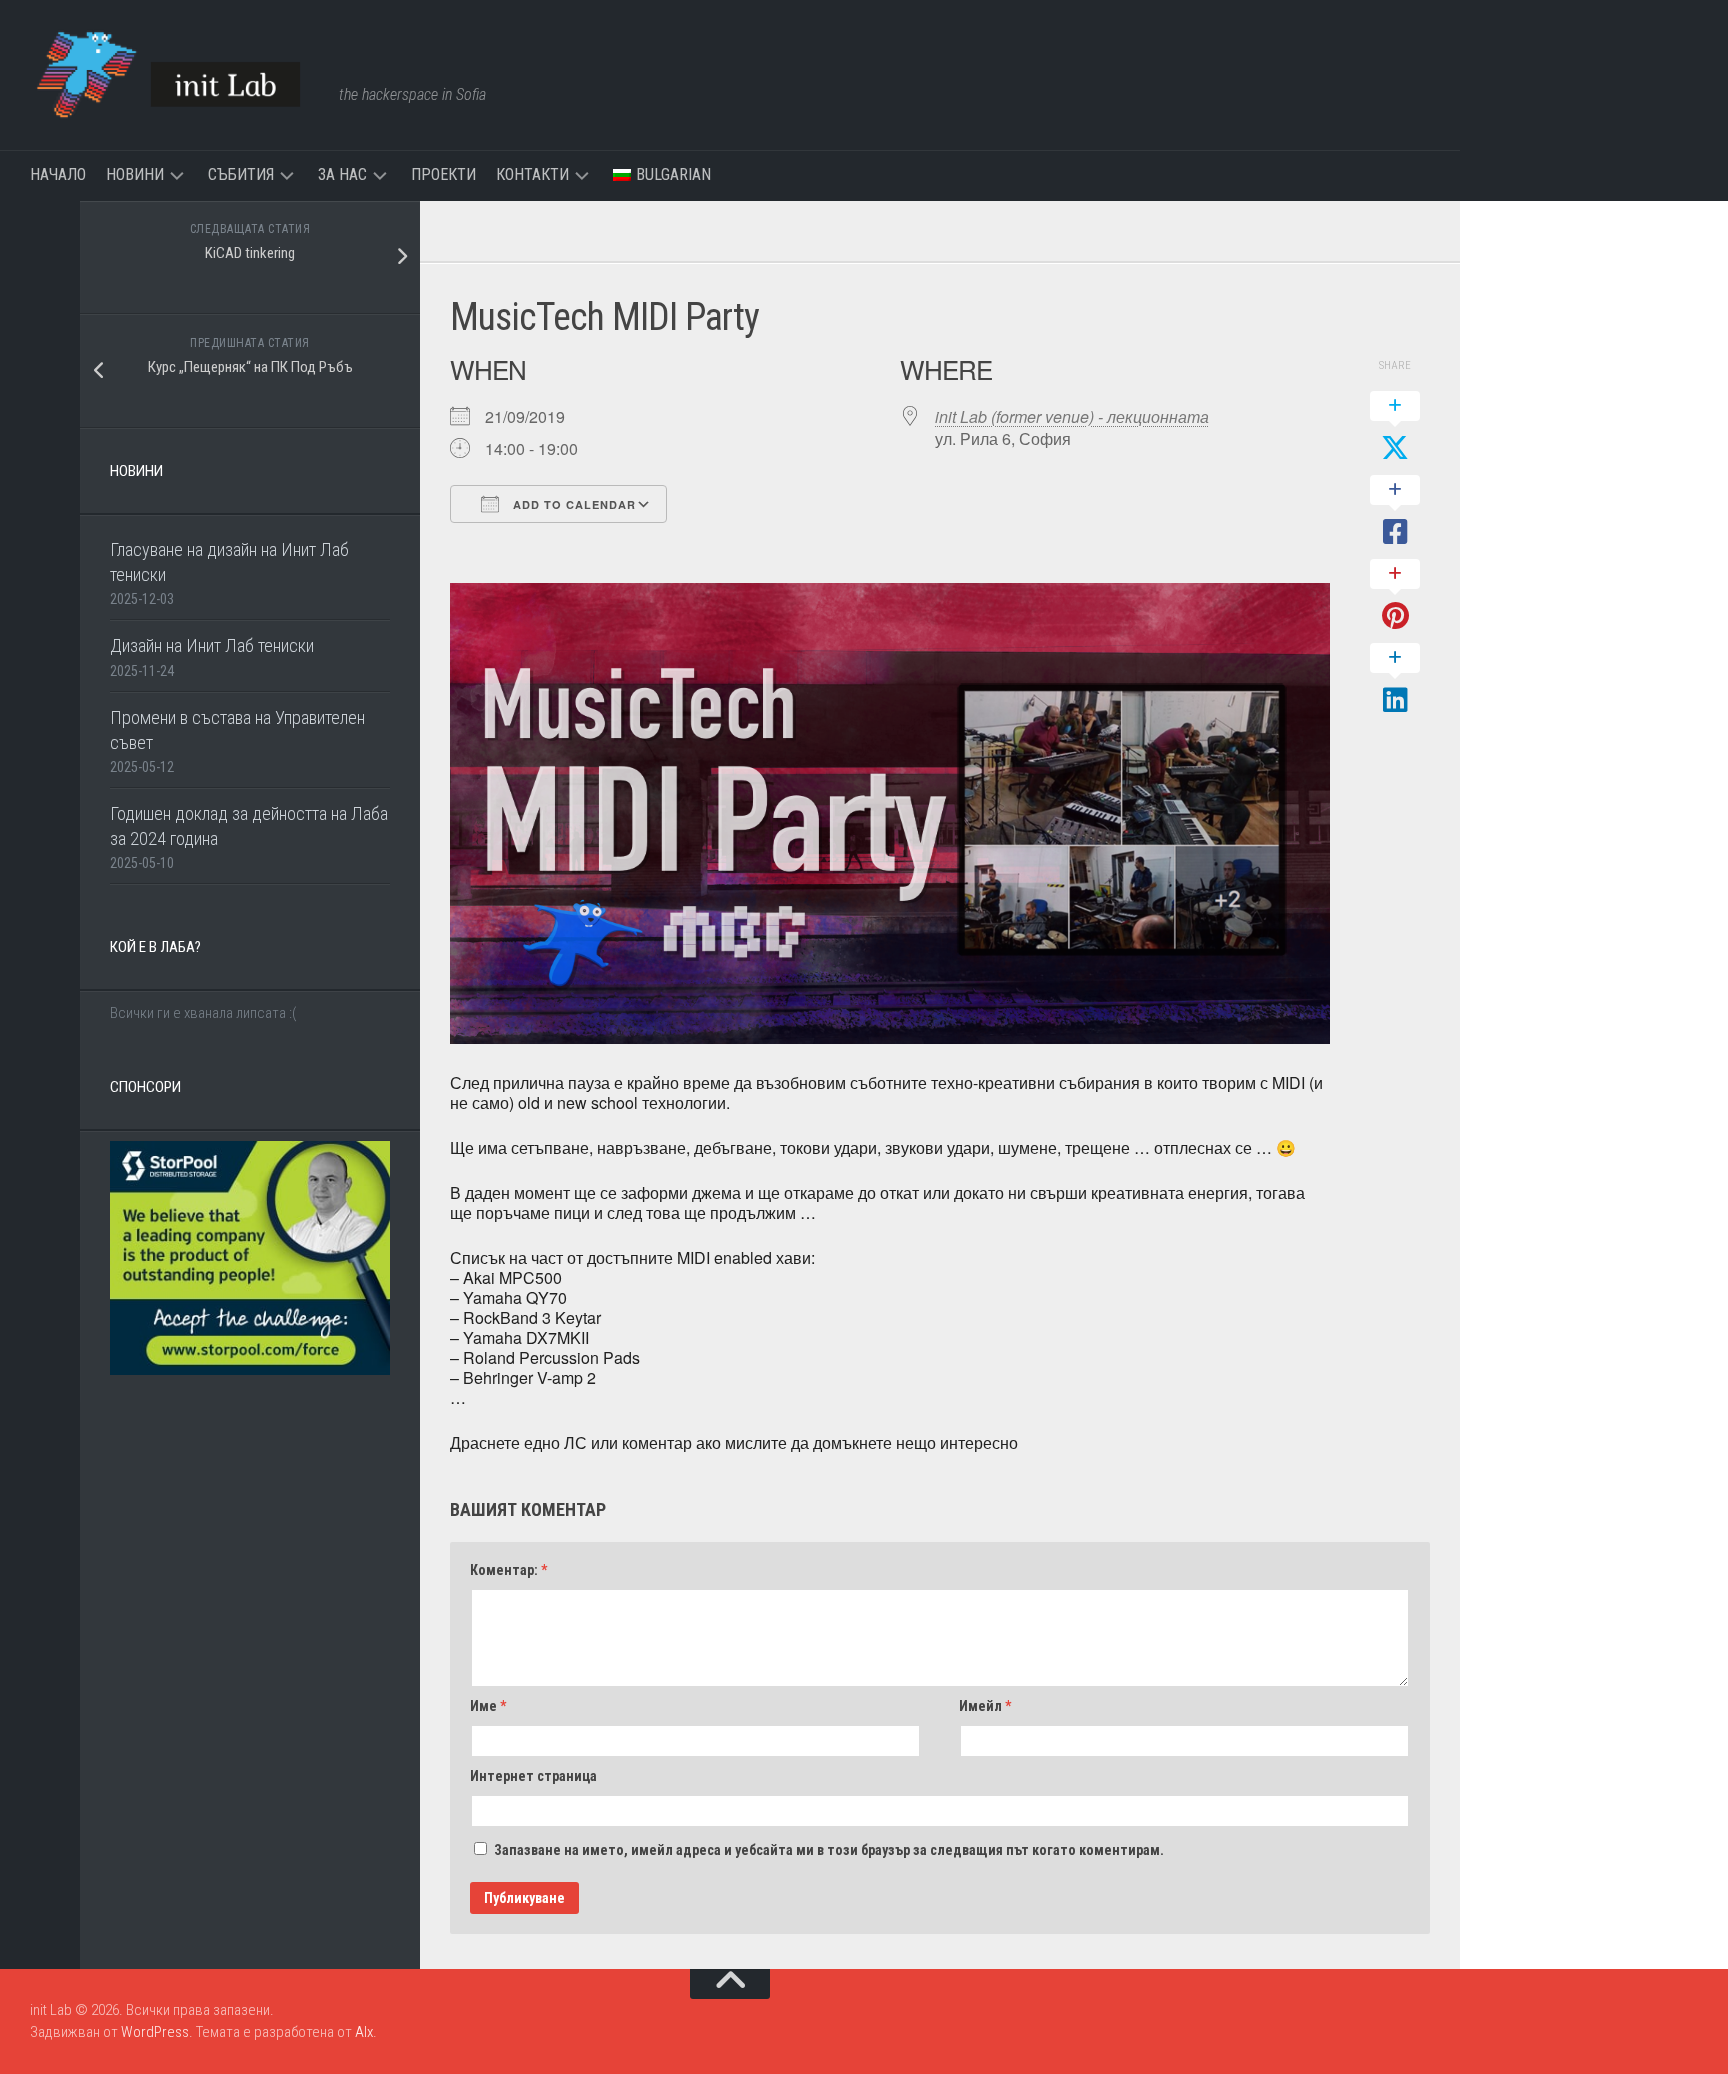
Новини (135, 174)
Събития (241, 174)
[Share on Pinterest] (1395, 596)
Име (488, 1706)
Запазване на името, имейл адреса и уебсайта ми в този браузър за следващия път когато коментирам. (829, 1850)
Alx (364, 2032)
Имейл (985, 1706)
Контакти (532, 174)
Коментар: (508, 1570)
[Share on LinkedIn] (1395, 680)
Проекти (443, 174)
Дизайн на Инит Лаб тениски (212, 645)
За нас (342, 174)
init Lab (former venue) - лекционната (1072, 416)
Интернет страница (533, 1776)
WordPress (155, 2032)
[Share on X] (1395, 428)
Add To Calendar (572, 504)
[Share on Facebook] (1395, 512)
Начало (58, 174)
